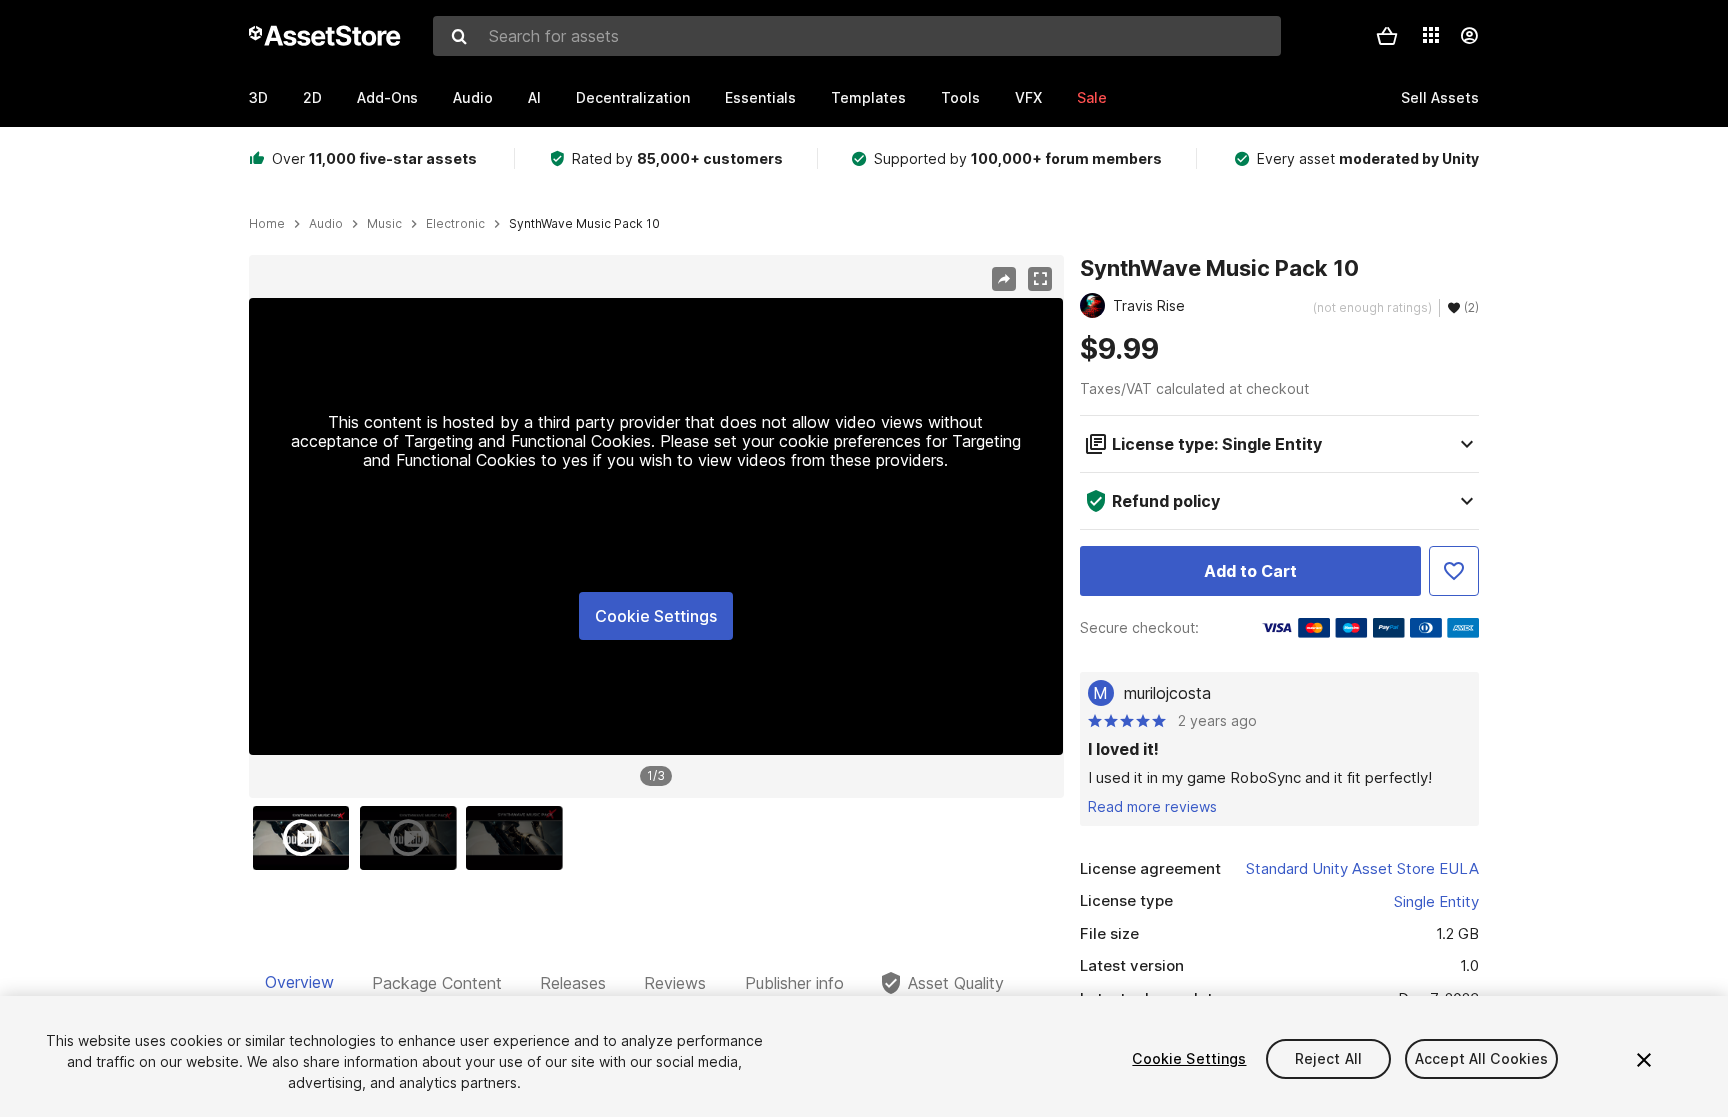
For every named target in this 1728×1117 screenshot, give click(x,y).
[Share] (1004, 279)
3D (258, 97)
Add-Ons (387, 97)
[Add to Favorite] (1454, 571)
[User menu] (1469, 36)
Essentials (760, 97)
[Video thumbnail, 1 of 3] (306, 838)
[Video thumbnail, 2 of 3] (413, 838)
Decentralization (633, 97)
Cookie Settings (656, 616)
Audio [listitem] (326, 224)
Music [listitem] (384, 224)
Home (267, 224)
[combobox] (857, 36)
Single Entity (1436, 901)
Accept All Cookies (1482, 1058)
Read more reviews (1152, 806)
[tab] (299, 983)
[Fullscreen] (1040, 279)
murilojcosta (1167, 693)
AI (534, 97)
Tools (960, 97)
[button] (1387, 36)
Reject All (1328, 1058)
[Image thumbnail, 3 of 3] (519, 838)
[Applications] (1431, 35)
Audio (473, 97)
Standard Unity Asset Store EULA (1362, 868)
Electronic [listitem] (455, 224)
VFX (1028, 97)
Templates (868, 97)
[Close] (1644, 1060)
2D (312, 97)
